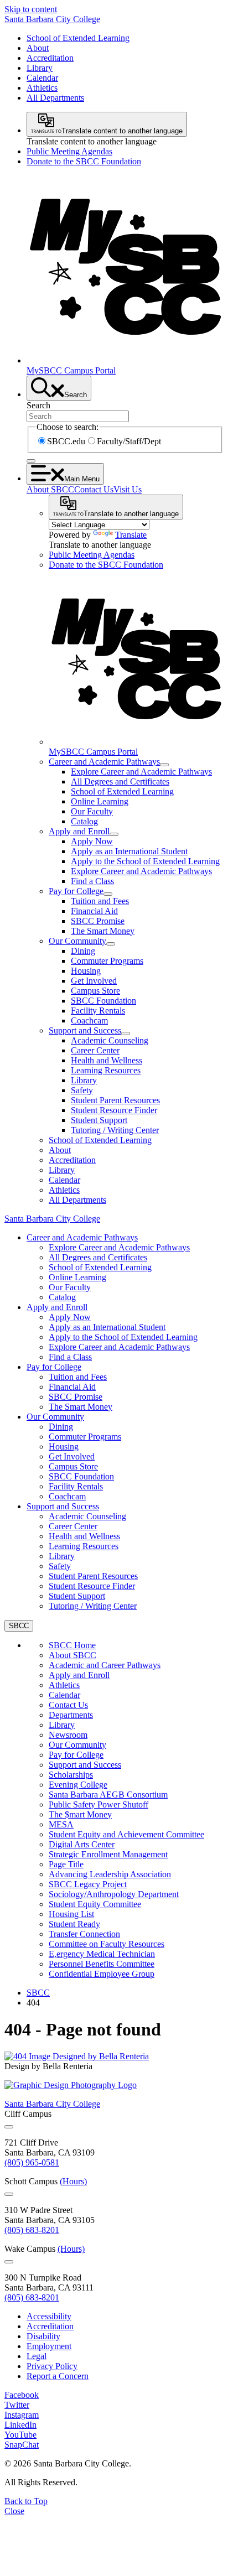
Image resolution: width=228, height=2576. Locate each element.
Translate (131, 535)
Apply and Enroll (79, 831)
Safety (82, 1090)
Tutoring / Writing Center (115, 1130)
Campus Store (95, 991)
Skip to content (31, 9)
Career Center (95, 1050)
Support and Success (85, 1030)
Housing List (71, 1914)
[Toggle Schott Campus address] (9, 2194)
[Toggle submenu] (164, 765)
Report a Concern (58, 2376)
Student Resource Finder (114, 1110)
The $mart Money (80, 1814)
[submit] (31, 461)
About (38, 48)
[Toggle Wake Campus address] (9, 2262)
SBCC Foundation (103, 1001)
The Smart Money (103, 931)
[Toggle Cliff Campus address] (9, 2127)
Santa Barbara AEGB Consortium (108, 1795)
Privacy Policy (52, 2366)
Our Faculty (92, 811)
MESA (61, 1824)
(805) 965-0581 (32, 2162)
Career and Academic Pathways (104, 762)
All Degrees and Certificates (120, 781)
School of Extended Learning (78, 38)
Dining (83, 951)
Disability (43, 2336)
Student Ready (74, 1924)
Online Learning (100, 801)
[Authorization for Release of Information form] (77, 2056)
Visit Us (128, 489)
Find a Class (92, 881)
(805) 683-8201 (32, 2230)
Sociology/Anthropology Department (114, 1894)
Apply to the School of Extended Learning (145, 861)
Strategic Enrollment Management (108, 1854)
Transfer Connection (84, 1934)
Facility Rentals (98, 1011)
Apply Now (92, 841)
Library (40, 68)
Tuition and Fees (100, 901)
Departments (71, 1715)
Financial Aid (94, 911)
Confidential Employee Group (102, 1974)
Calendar (42, 78)
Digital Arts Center (82, 1844)
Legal (37, 2356)
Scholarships (71, 1775)
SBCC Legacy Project (88, 1884)
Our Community (77, 941)
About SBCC (50, 489)
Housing (86, 971)
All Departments (55, 98)
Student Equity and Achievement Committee (126, 1834)
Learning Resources (106, 1070)
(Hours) (73, 2181)
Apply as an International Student (129, 851)
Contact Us (94, 489)
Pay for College (76, 891)
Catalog (84, 821)
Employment (49, 2346)
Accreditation (50, 58)
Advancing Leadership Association (110, 1874)
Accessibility (49, 2316)
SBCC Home (72, 1645)
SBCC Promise (98, 921)
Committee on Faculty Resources (107, 1944)
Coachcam (89, 1020)
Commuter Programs (107, 961)
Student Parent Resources (115, 1100)
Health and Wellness (107, 1060)
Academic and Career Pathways (105, 1665)
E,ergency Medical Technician (102, 1954)
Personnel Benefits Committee (102, 1964)
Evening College (78, 1785)
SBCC (38, 1993)
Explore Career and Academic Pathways (141, 772)
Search (38, 405)
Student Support (99, 1120)
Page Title (66, 1864)
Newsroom (68, 1735)
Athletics (42, 88)
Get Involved (94, 981)
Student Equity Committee (95, 1904)
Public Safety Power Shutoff (99, 1804)
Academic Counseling (110, 1040)
